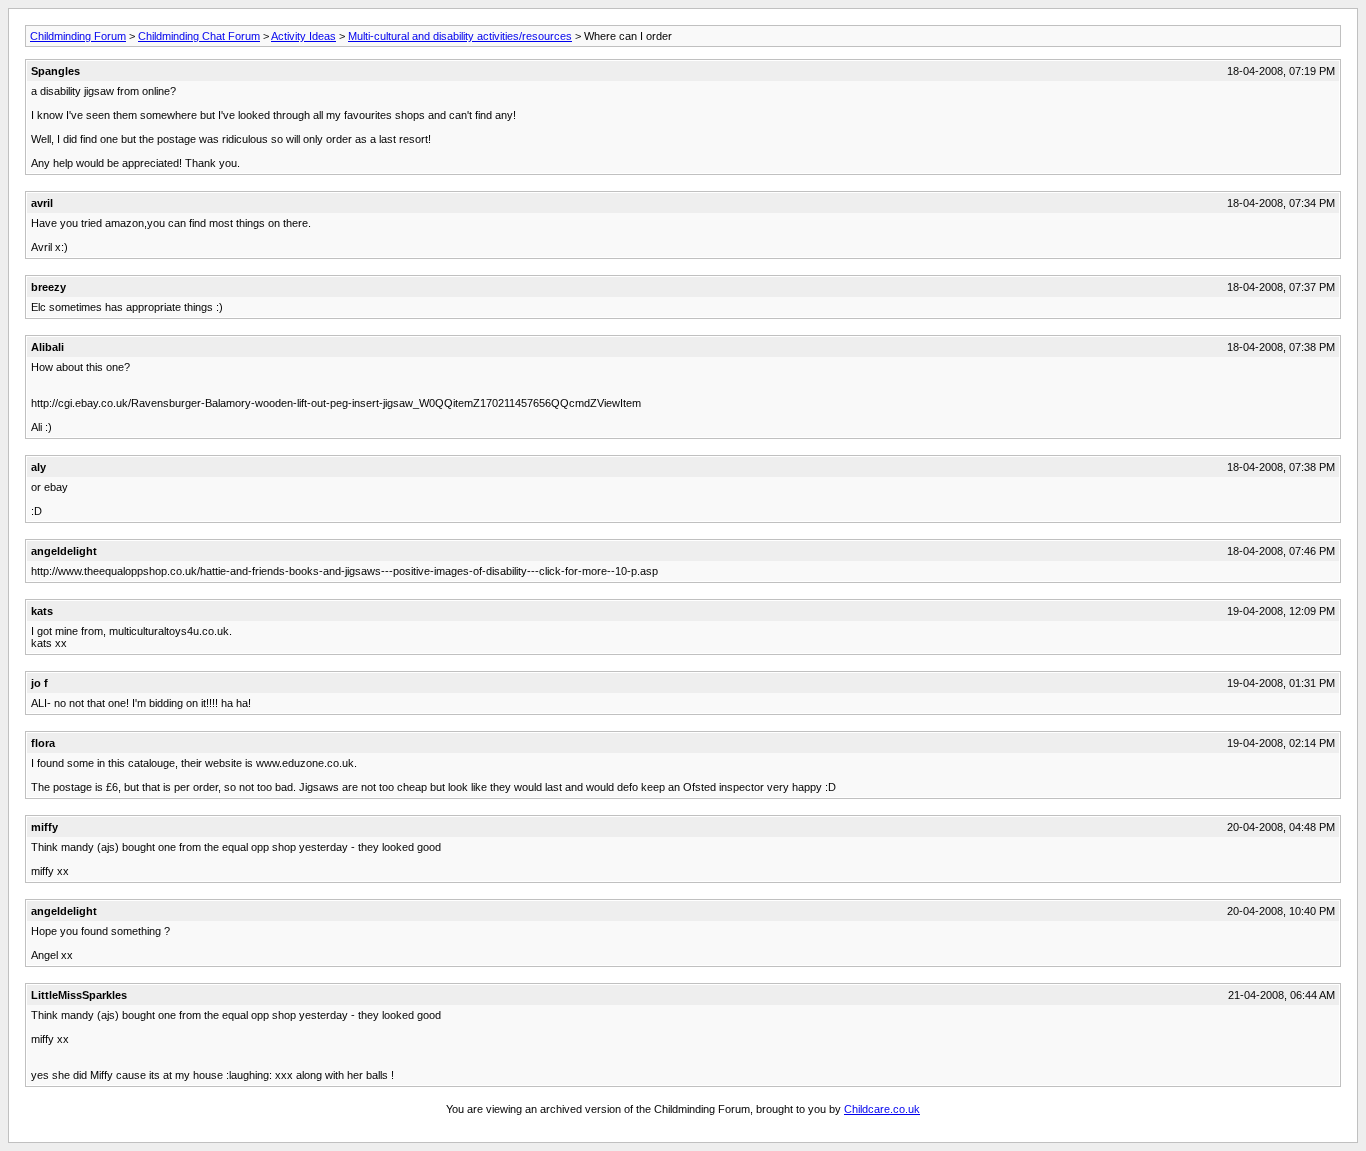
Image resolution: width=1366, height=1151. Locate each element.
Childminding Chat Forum (199, 36)
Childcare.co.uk (882, 1109)
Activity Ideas (303, 36)
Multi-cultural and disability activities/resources (460, 36)
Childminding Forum (78, 36)
